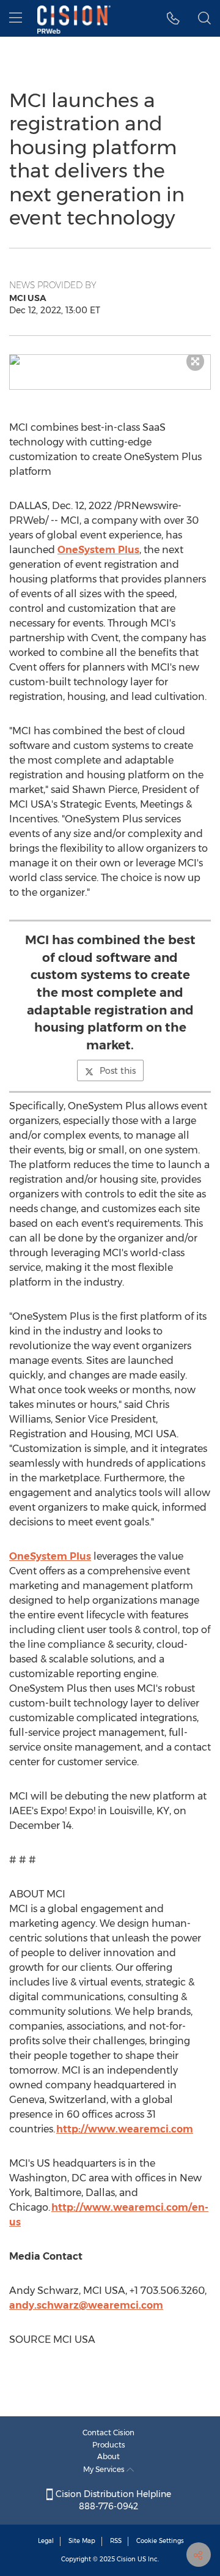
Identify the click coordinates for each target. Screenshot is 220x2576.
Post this (118, 1071)
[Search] (204, 18)
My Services (105, 2469)
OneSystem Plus (98, 550)
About (108, 2456)
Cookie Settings (160, 2541)
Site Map (82, 2541)
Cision (126, 2559)
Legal (46, 2541)
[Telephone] (173, 18)
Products (109, 2445)
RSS (116, 2541)
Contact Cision (108, 2433)
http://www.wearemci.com (125, 2129)
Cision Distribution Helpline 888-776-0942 (112, 2500)
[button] (110, 360)
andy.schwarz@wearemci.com (86, 2305)
